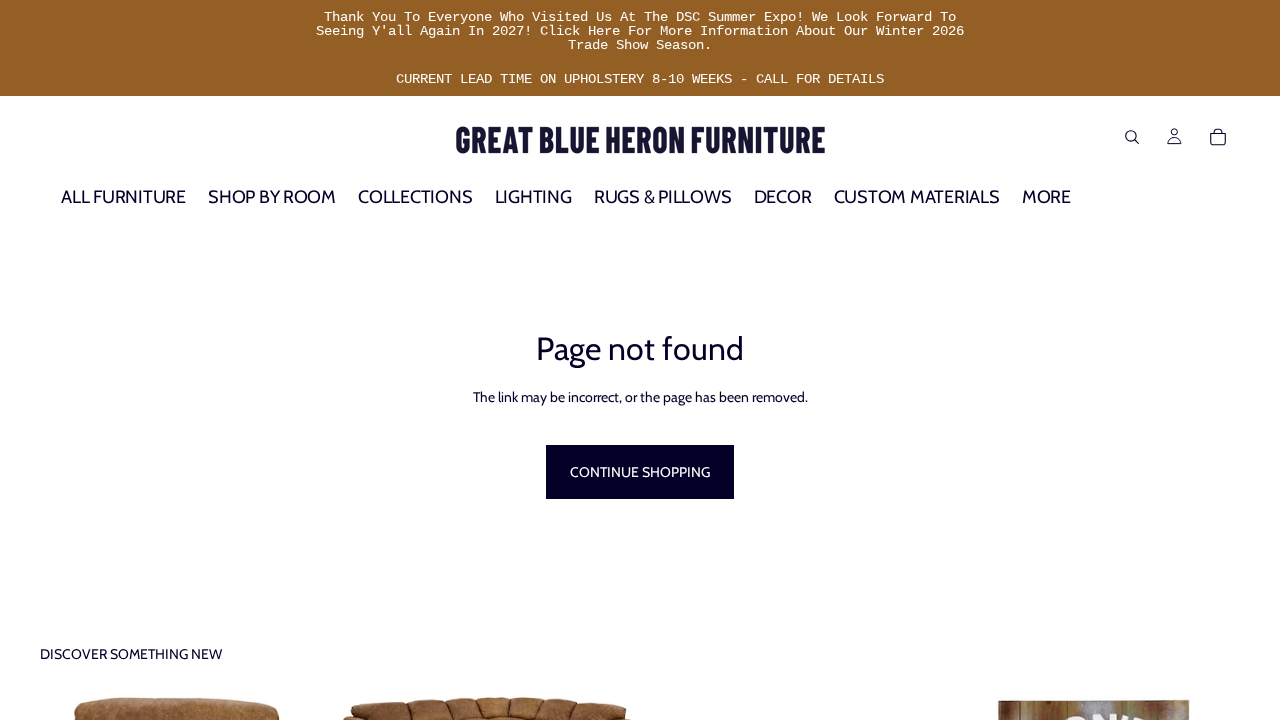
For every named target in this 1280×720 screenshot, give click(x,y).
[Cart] (1218, 137)
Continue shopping (640, 472)
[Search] (1132, 137)
